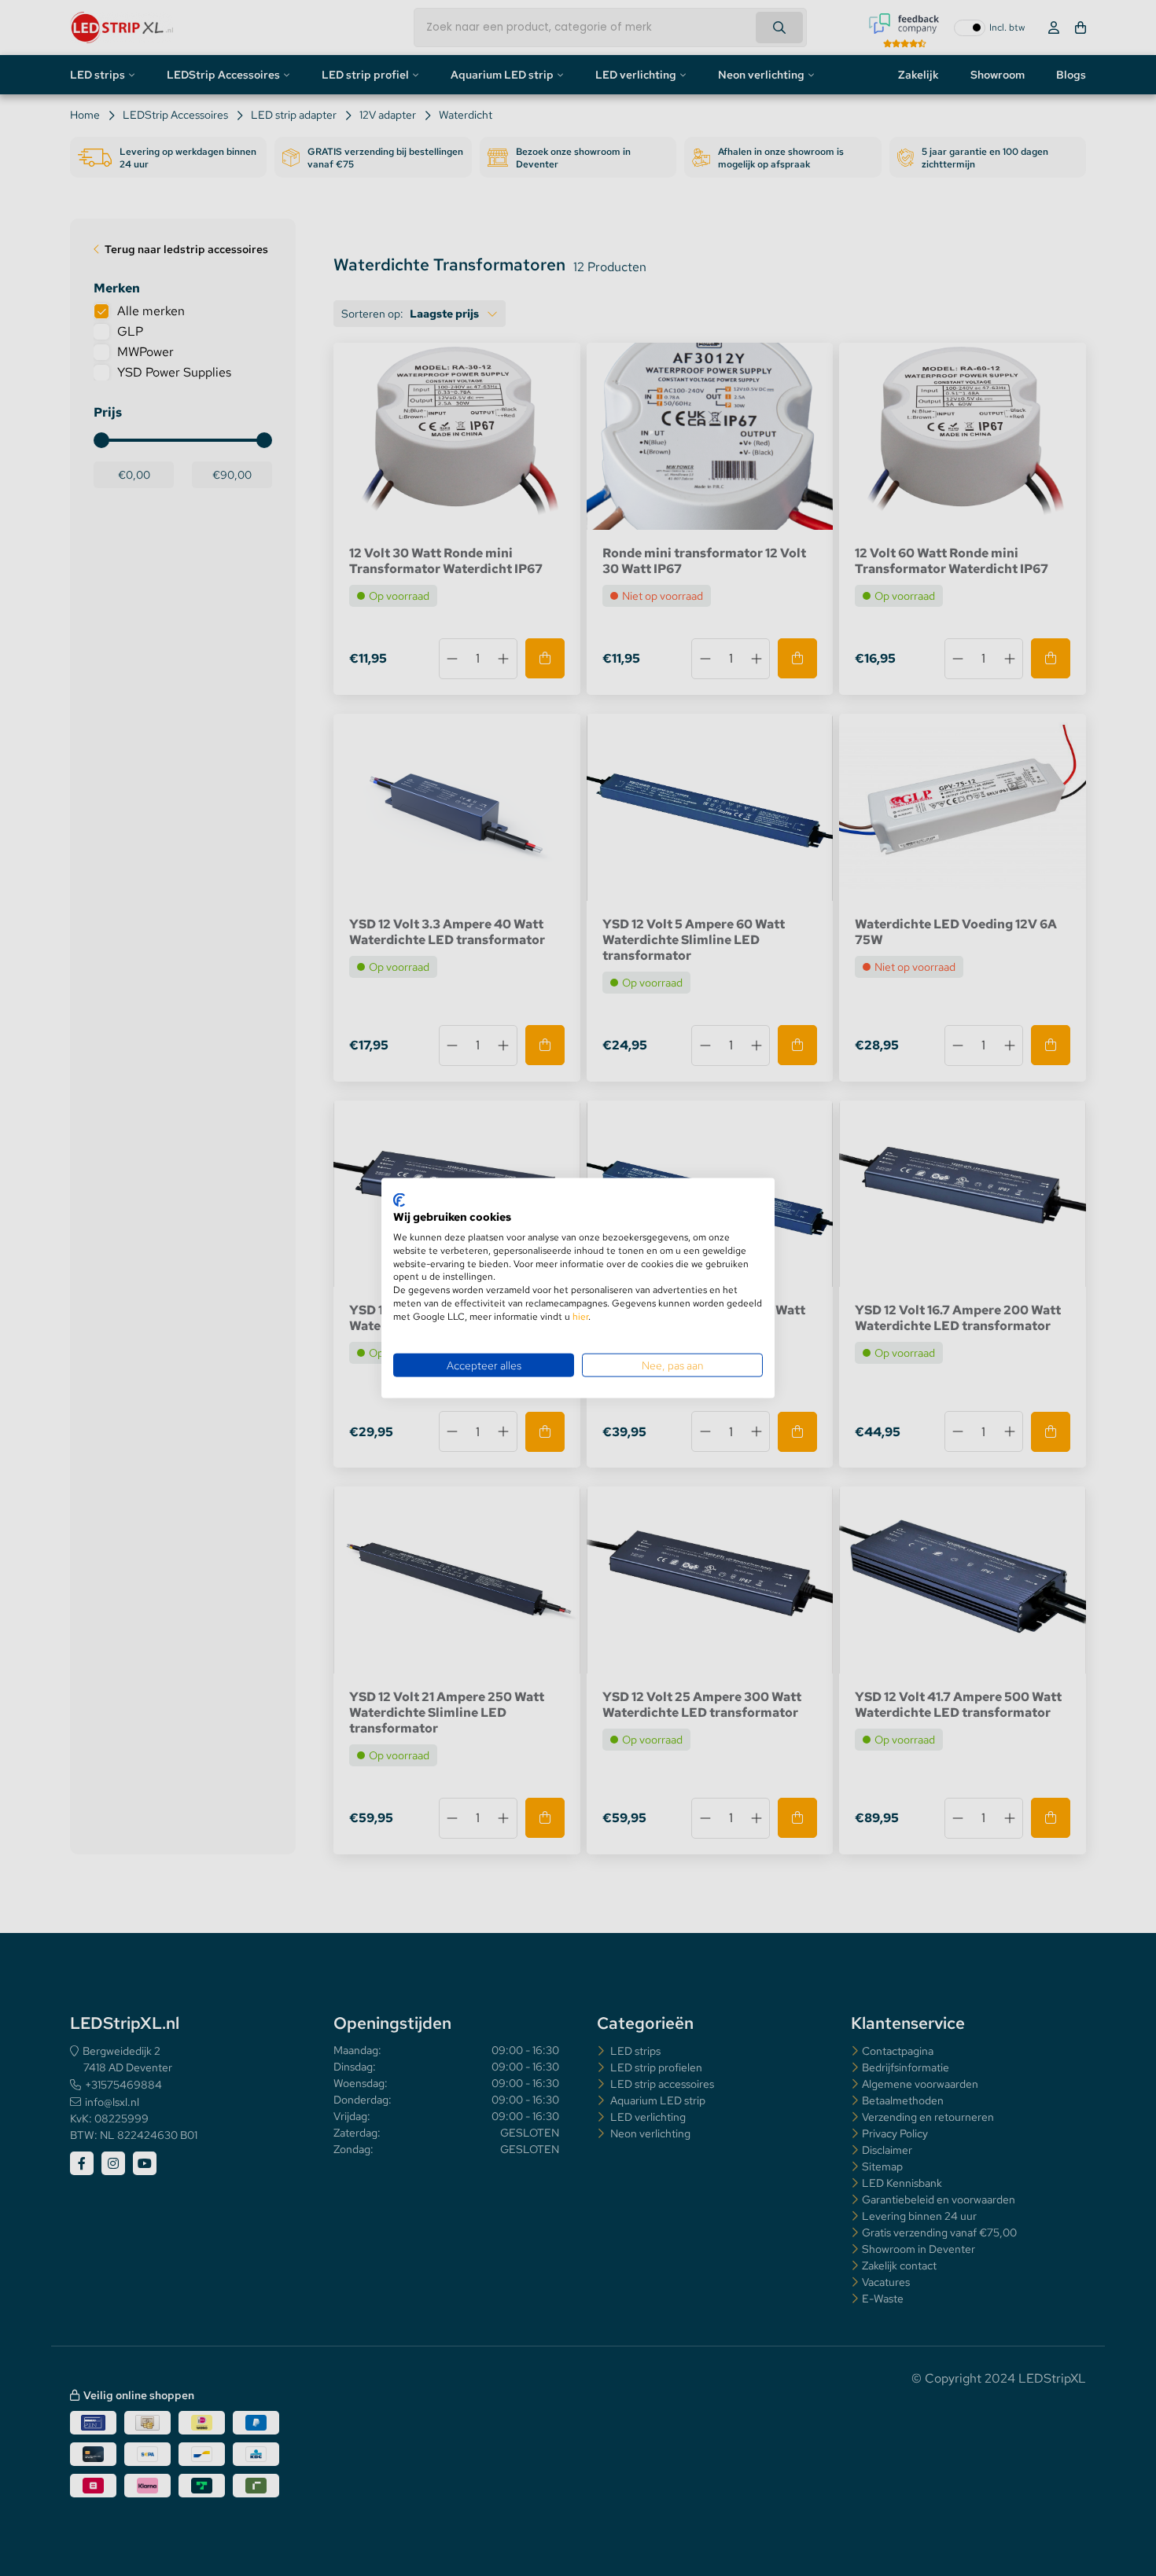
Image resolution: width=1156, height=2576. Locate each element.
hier (580, 1316)
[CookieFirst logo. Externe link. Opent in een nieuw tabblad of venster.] (399, 1200)
